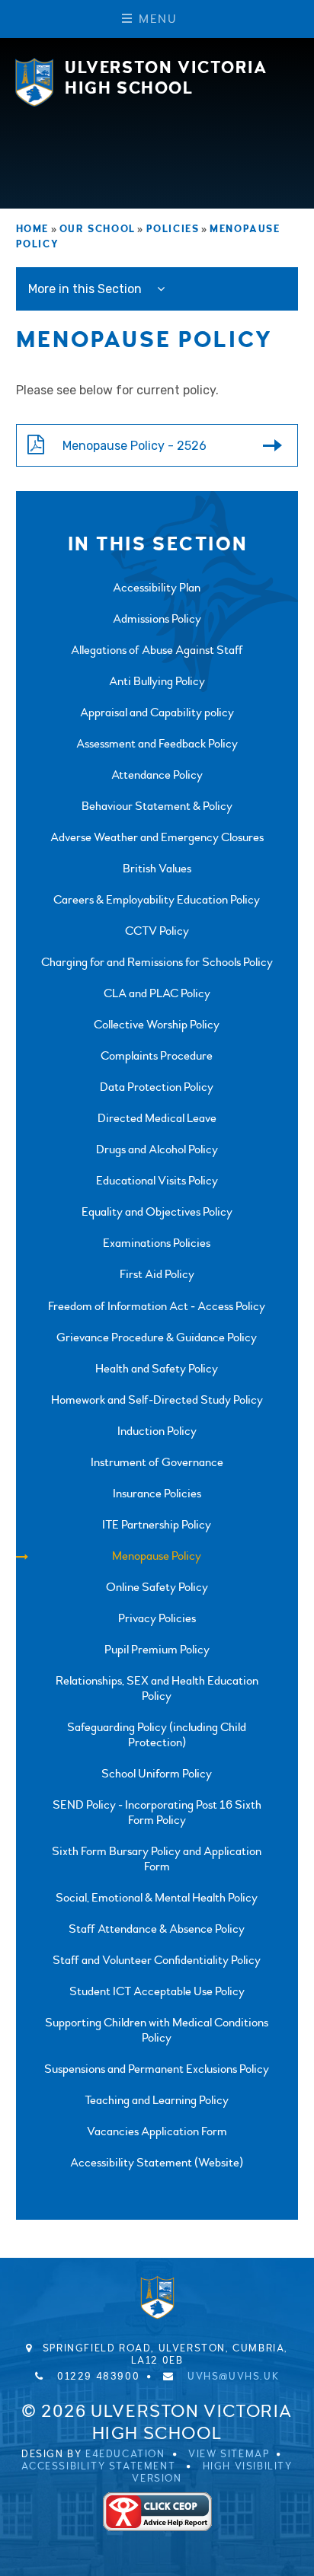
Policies (173, 229)
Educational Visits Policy (157, 1181)
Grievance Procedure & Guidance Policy (157, 1337)
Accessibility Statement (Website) (157, 2163)
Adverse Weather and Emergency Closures (157, 837)
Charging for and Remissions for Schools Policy (157, 962)
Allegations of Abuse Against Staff (157, 650)
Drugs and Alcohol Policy (157, 1149)
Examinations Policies (157, 1243)
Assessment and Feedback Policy (157, 744)
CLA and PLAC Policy (157, 993)
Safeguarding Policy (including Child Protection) (157, 1735)
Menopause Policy (157, 1556)
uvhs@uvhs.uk (233, 2377)
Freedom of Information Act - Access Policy (157, 1306)
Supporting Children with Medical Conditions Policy (157, 2030)
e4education (125, 2454)
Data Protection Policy (157, 1087)
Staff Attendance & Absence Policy (157, 1929)
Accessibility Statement (98, 2466)
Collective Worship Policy (157, 1025)
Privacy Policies (157, 1618)
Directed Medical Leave (157, 1118)
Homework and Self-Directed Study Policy (157, 1400)
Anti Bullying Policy (157, 681)
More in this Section (87, 289)
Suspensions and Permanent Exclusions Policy (157, 2069)
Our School (98, 229)
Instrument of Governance (157, 1462)
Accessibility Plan (157, 588)
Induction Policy (157, 1431)
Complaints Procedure (157, 1056)
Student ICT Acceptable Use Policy (157, 1991)
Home (32, 229)
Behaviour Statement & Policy (157, 806)
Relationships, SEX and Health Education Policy (157, 1688)
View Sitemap (229, 2454)
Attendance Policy (157, 775)
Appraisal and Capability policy (157, 713)
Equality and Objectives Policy (157, 1212)
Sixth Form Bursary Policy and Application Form (157, 1859)
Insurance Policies (157, 1494)
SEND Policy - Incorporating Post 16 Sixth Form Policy (157, 1812)
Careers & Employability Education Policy (157, 900)
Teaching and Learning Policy (157, 2100)
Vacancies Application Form (157, 2131)
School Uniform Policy (157, 1774)
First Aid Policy (157, 1274)
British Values (157, 869)
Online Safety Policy (157, 1587)
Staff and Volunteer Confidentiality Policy (157, 1960)
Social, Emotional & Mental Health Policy (157, 1898)
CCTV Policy (157, 931)
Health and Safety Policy (157, 1369)
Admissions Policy (157, 619)
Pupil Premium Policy (157, 1650)
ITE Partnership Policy (157, 1525)
